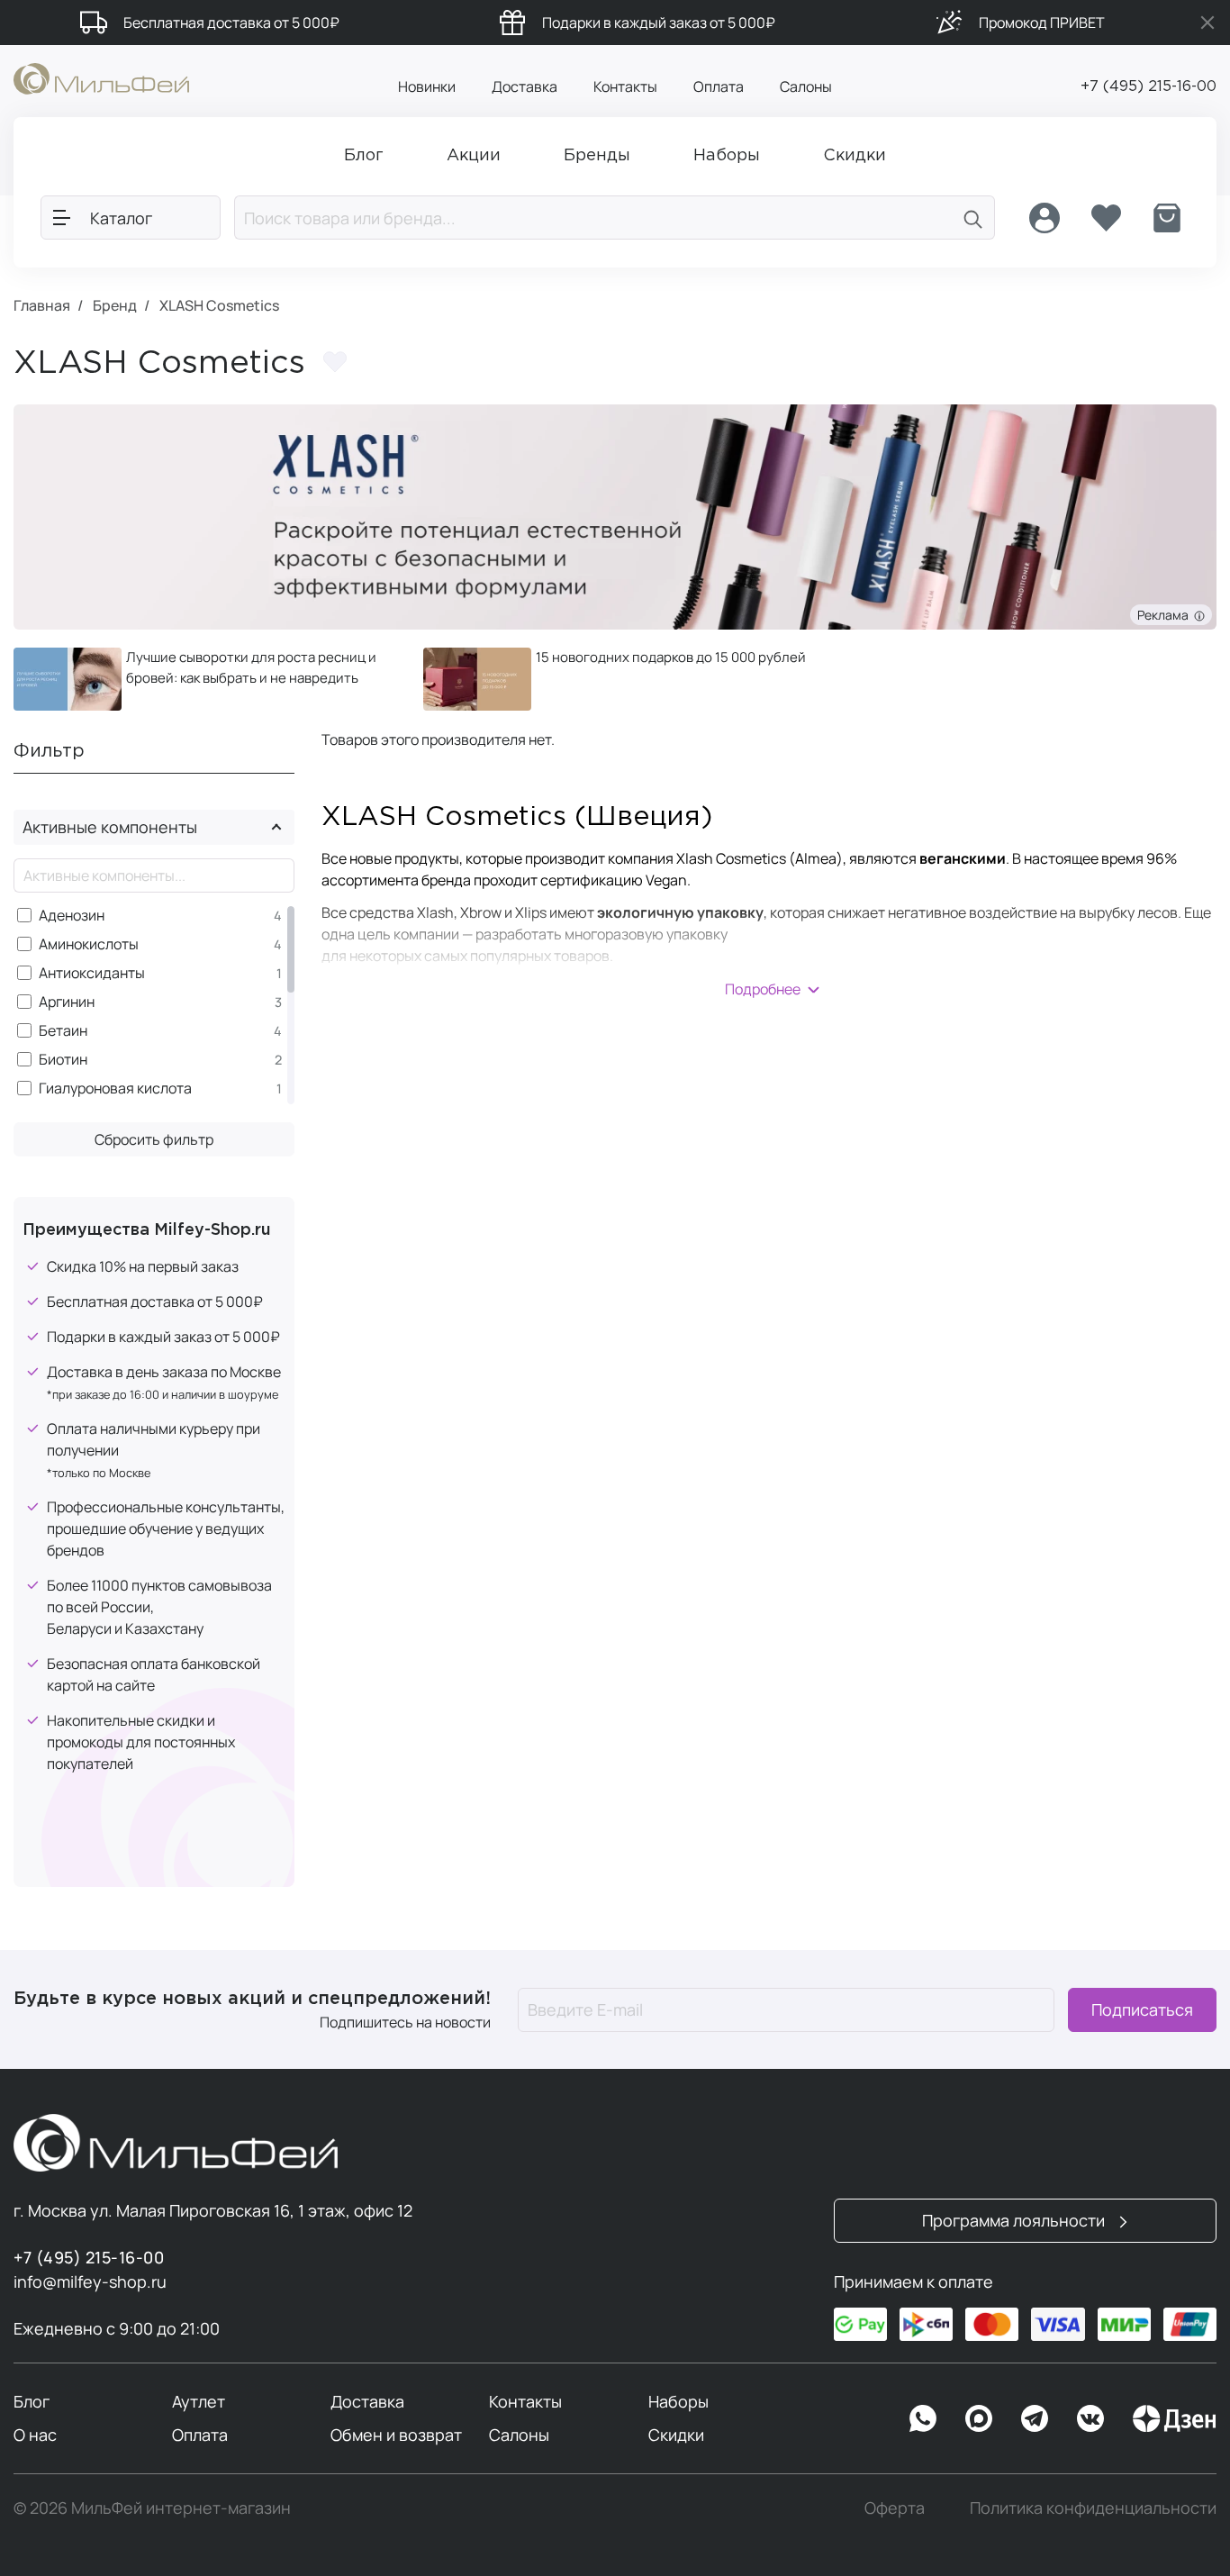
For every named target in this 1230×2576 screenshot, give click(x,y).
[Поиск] (973, 218)
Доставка (525, 86)
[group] (205, 679)
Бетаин (63, 1031)
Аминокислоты (89, 944)
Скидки (676, 2435)
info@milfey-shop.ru (90, 2281)
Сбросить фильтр (154, 1139)
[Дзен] (1174, 2418)
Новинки (427, 86)
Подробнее (763, 989)
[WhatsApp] (923, 2418)
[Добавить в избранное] (335, 362)
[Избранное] (1106, 218)
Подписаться (1142, 2009)
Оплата (719, 86)
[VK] (1090, 2418)
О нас (35, 2435)
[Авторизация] (1045, 218)
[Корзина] (1167, 218)
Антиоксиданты (92, 973)
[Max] (979, 2418)
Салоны (806, 86)
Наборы (678, 2401)
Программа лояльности (1015, 2220)
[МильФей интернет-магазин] (101, 77)
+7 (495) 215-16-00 (1149, 87)
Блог (32, 2401)
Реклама (1166, 615)
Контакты (625, 86)
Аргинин (67, 1002)
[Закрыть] (1207, 23)
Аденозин (72, 916)
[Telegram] (1035, 2418)
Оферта (895, 2508)
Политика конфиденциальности (1093, 2508)
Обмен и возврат (396, 2435)
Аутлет (199, 2401)
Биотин (63, 1060)
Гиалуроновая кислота (115, 1088)
